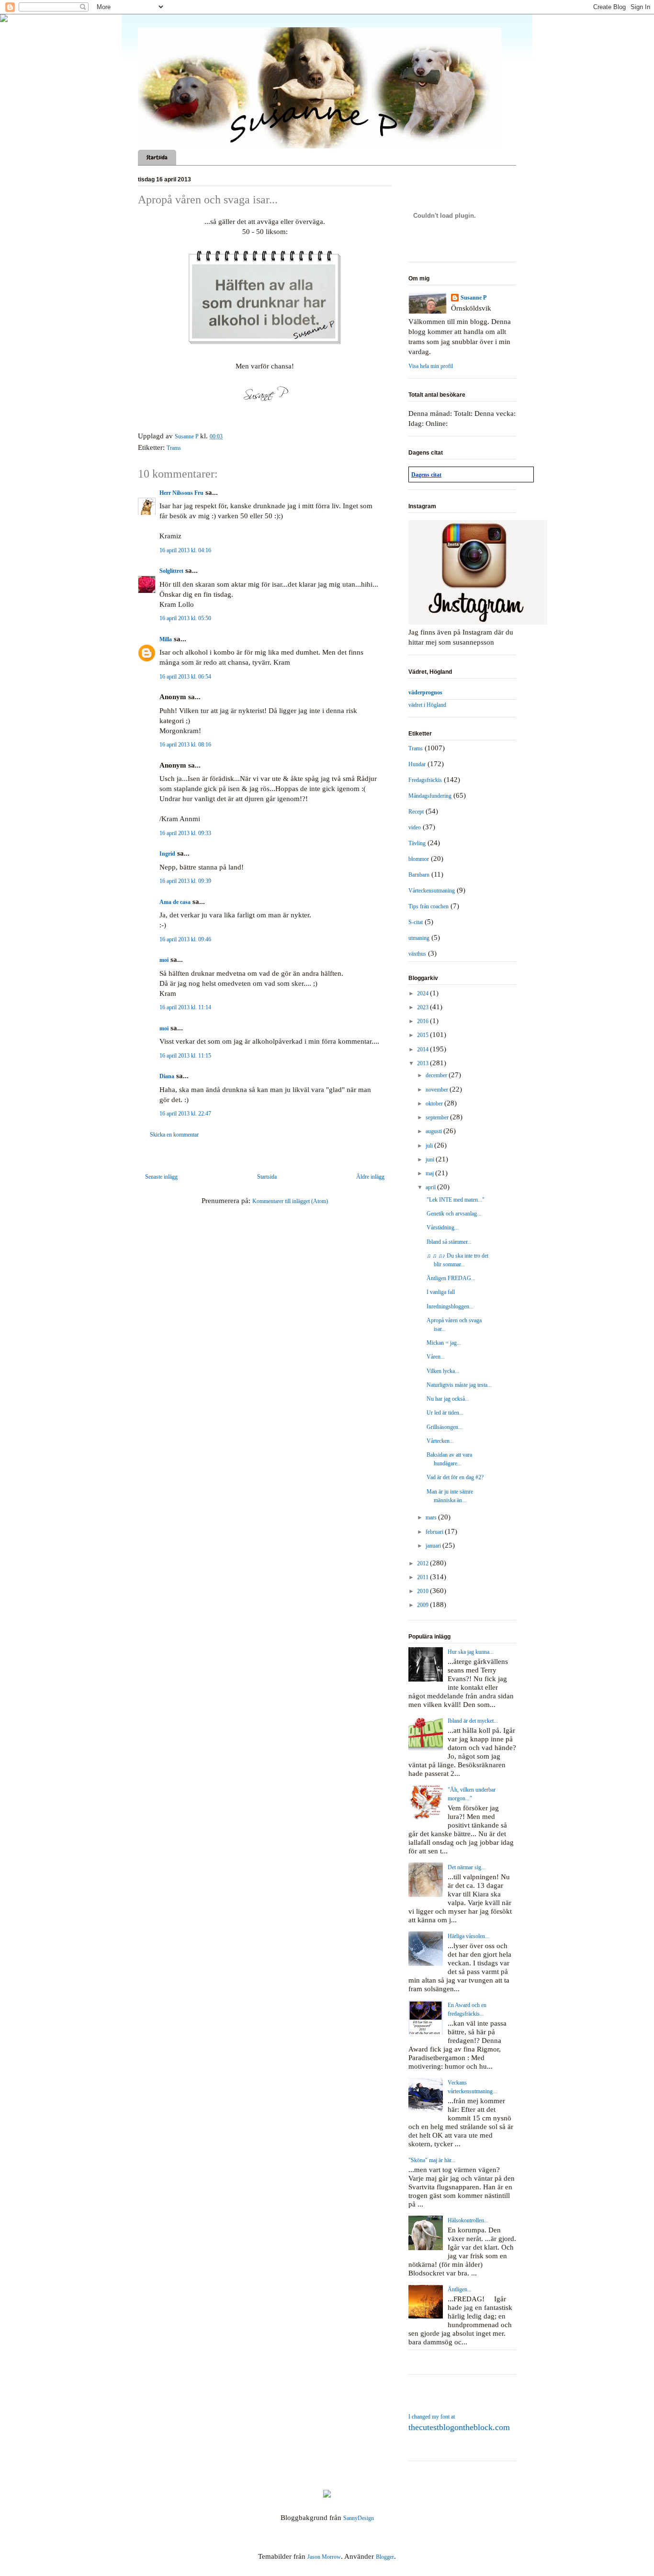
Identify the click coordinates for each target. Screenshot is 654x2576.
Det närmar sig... (467, 1867)
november (438, 1090)
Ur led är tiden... (445, 1413)
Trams (174, 448)
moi (164, 960)
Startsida (157, 157)
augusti (434, 1131)
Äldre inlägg (370, 1177)
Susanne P (474, 298)
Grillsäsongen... (445, 1427)
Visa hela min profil (431, 366)
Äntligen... (460, 2289)
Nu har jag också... (448, 1399)
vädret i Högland (427, 705)
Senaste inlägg (161, 1177)
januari (434, 1546)
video (415, 827)
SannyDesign (359, 2518)
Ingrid (167, 854)
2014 (423, 1049)
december (437, 1075)
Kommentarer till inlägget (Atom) (290, 1201)
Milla (166, 639)
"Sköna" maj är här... (432, 2160)
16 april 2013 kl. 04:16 (185, 550)
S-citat (416, 922)
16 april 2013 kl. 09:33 (185, 833)
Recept (416, 812)
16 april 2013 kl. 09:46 (185, 939)
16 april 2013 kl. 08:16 (185, 745)
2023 (423, 1007)
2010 (423, 1591)
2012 (423, 1563)
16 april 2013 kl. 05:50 (185, 618)
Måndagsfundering (430, 796)
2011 (423, 1577)
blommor (419, 859)
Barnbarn (419, 875)
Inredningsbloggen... (450, 1306)
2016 (423, 1021)
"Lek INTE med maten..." (456, 1200)
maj (430, 1173)
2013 (423, 1063)
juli (430, 1146)
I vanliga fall (441, 1292)
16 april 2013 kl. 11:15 (185, 1056)
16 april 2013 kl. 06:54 (185, 677)
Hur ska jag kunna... (471, 1652)
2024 (423, 993)
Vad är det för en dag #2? (455, 1477)
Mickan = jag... (444, 1343)
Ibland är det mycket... (473, 1721)
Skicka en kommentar (174, 1135)
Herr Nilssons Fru (181, 493)
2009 (423, 1605)
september (438, 1117)
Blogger (385, 2557)
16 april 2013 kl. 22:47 (185, 1114)
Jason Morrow (324, 2557)
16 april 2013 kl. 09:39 (185, 881)
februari (435, 1532)
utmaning (419, 938)
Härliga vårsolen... (468, 1936)
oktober (435, 1104)
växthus (417, 954)
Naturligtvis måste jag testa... (459, 1385)
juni (431, 1160)
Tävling (417, 843)
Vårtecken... (440, 1441)
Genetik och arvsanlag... (454, 1214)
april (431, 1187)
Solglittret (171, 571)
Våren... (436, 1357)
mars (432, 1517)
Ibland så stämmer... (449, 1242)
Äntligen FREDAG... (451, 1278)
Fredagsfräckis (425, 780)
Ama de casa (175, 902)
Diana (167, 1076)
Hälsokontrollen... (468, 2220)
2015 (423, 1035)
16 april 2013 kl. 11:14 (185, 1007)
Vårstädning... (443, 1227)
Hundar (417, 764)
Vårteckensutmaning (432, 891)
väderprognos (425, 692)
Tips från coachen (428, 906)
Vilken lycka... (443, 1371)
